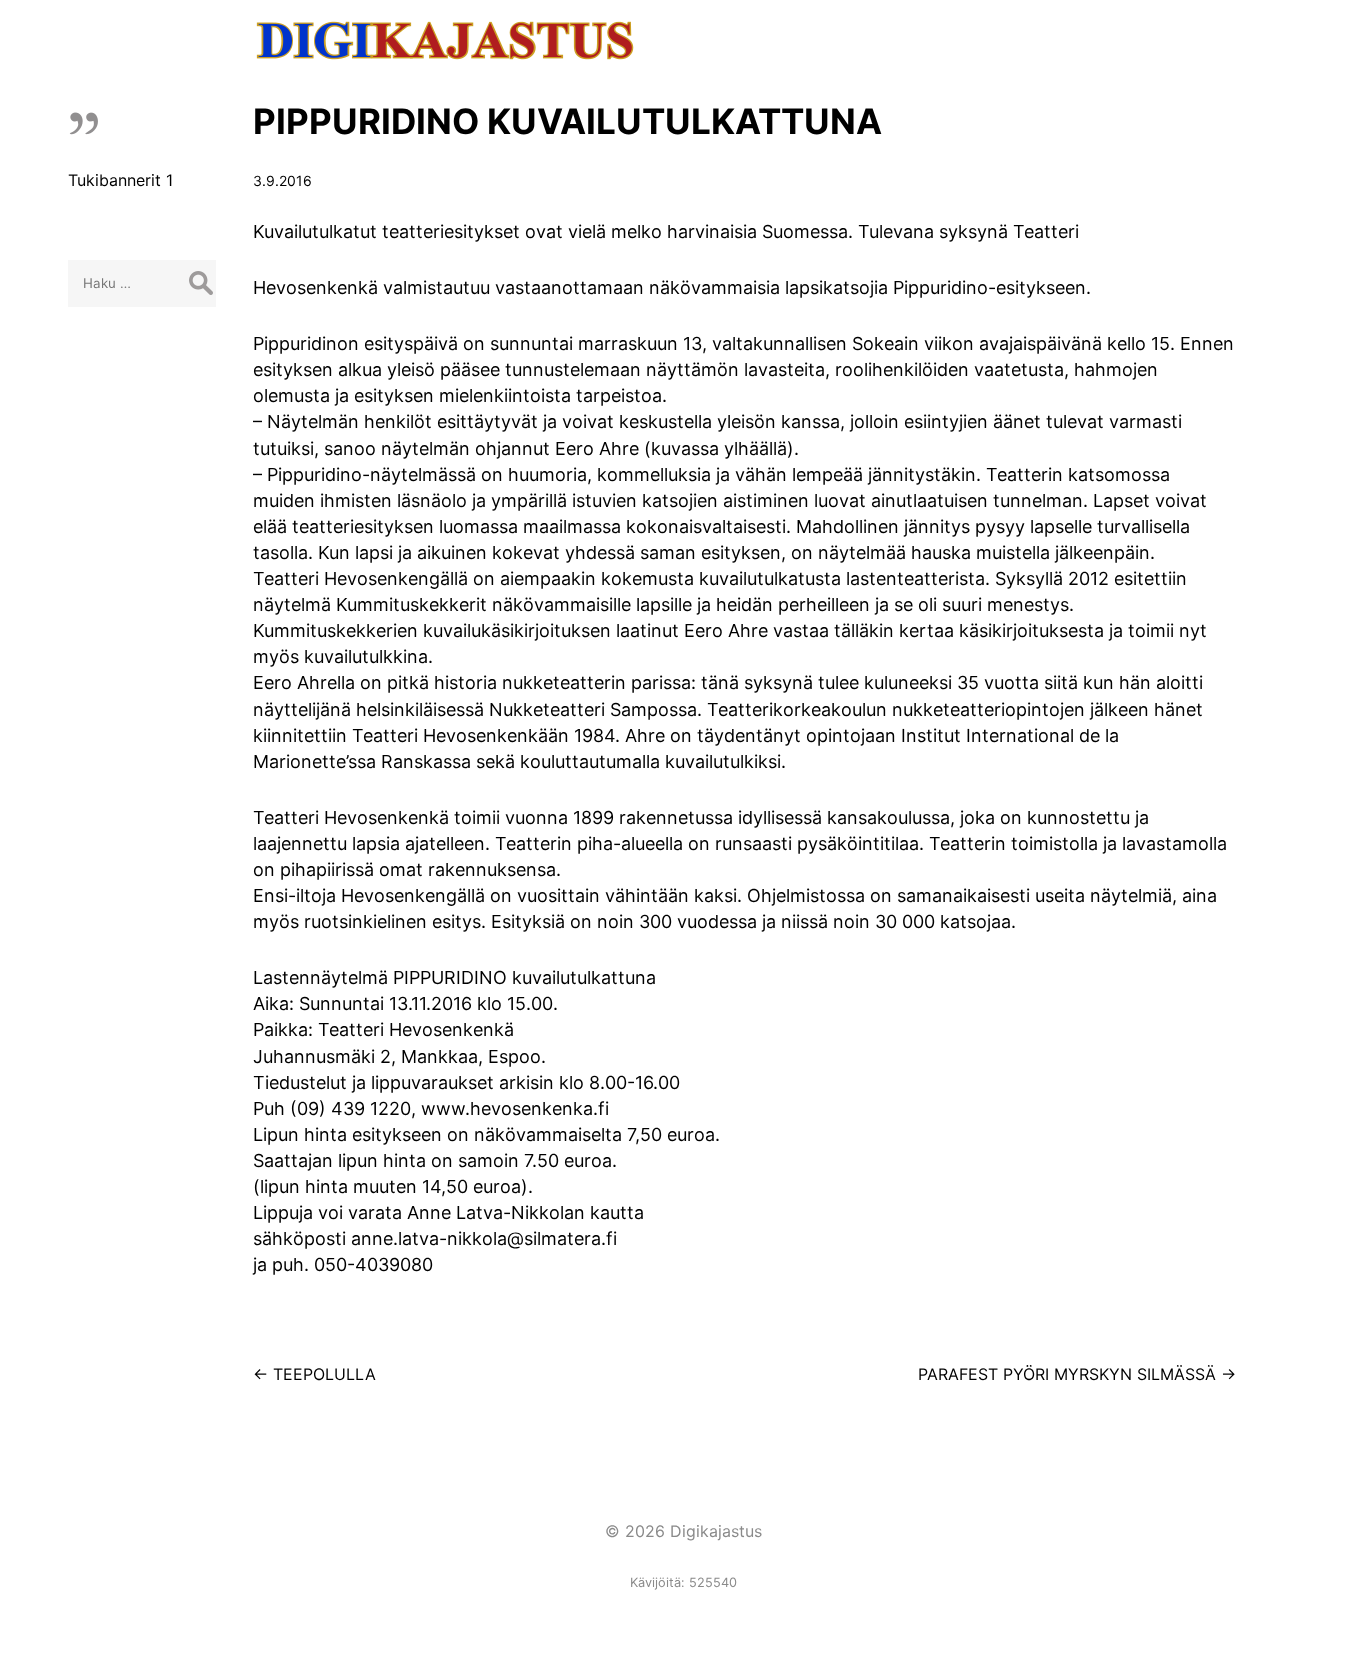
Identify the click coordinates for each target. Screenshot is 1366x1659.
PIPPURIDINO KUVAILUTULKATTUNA (567, 121)
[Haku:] (142, 282)
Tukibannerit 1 (120, 180)
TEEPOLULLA (314, 1374)
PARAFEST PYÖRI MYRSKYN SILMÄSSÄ (1077, 1374)
